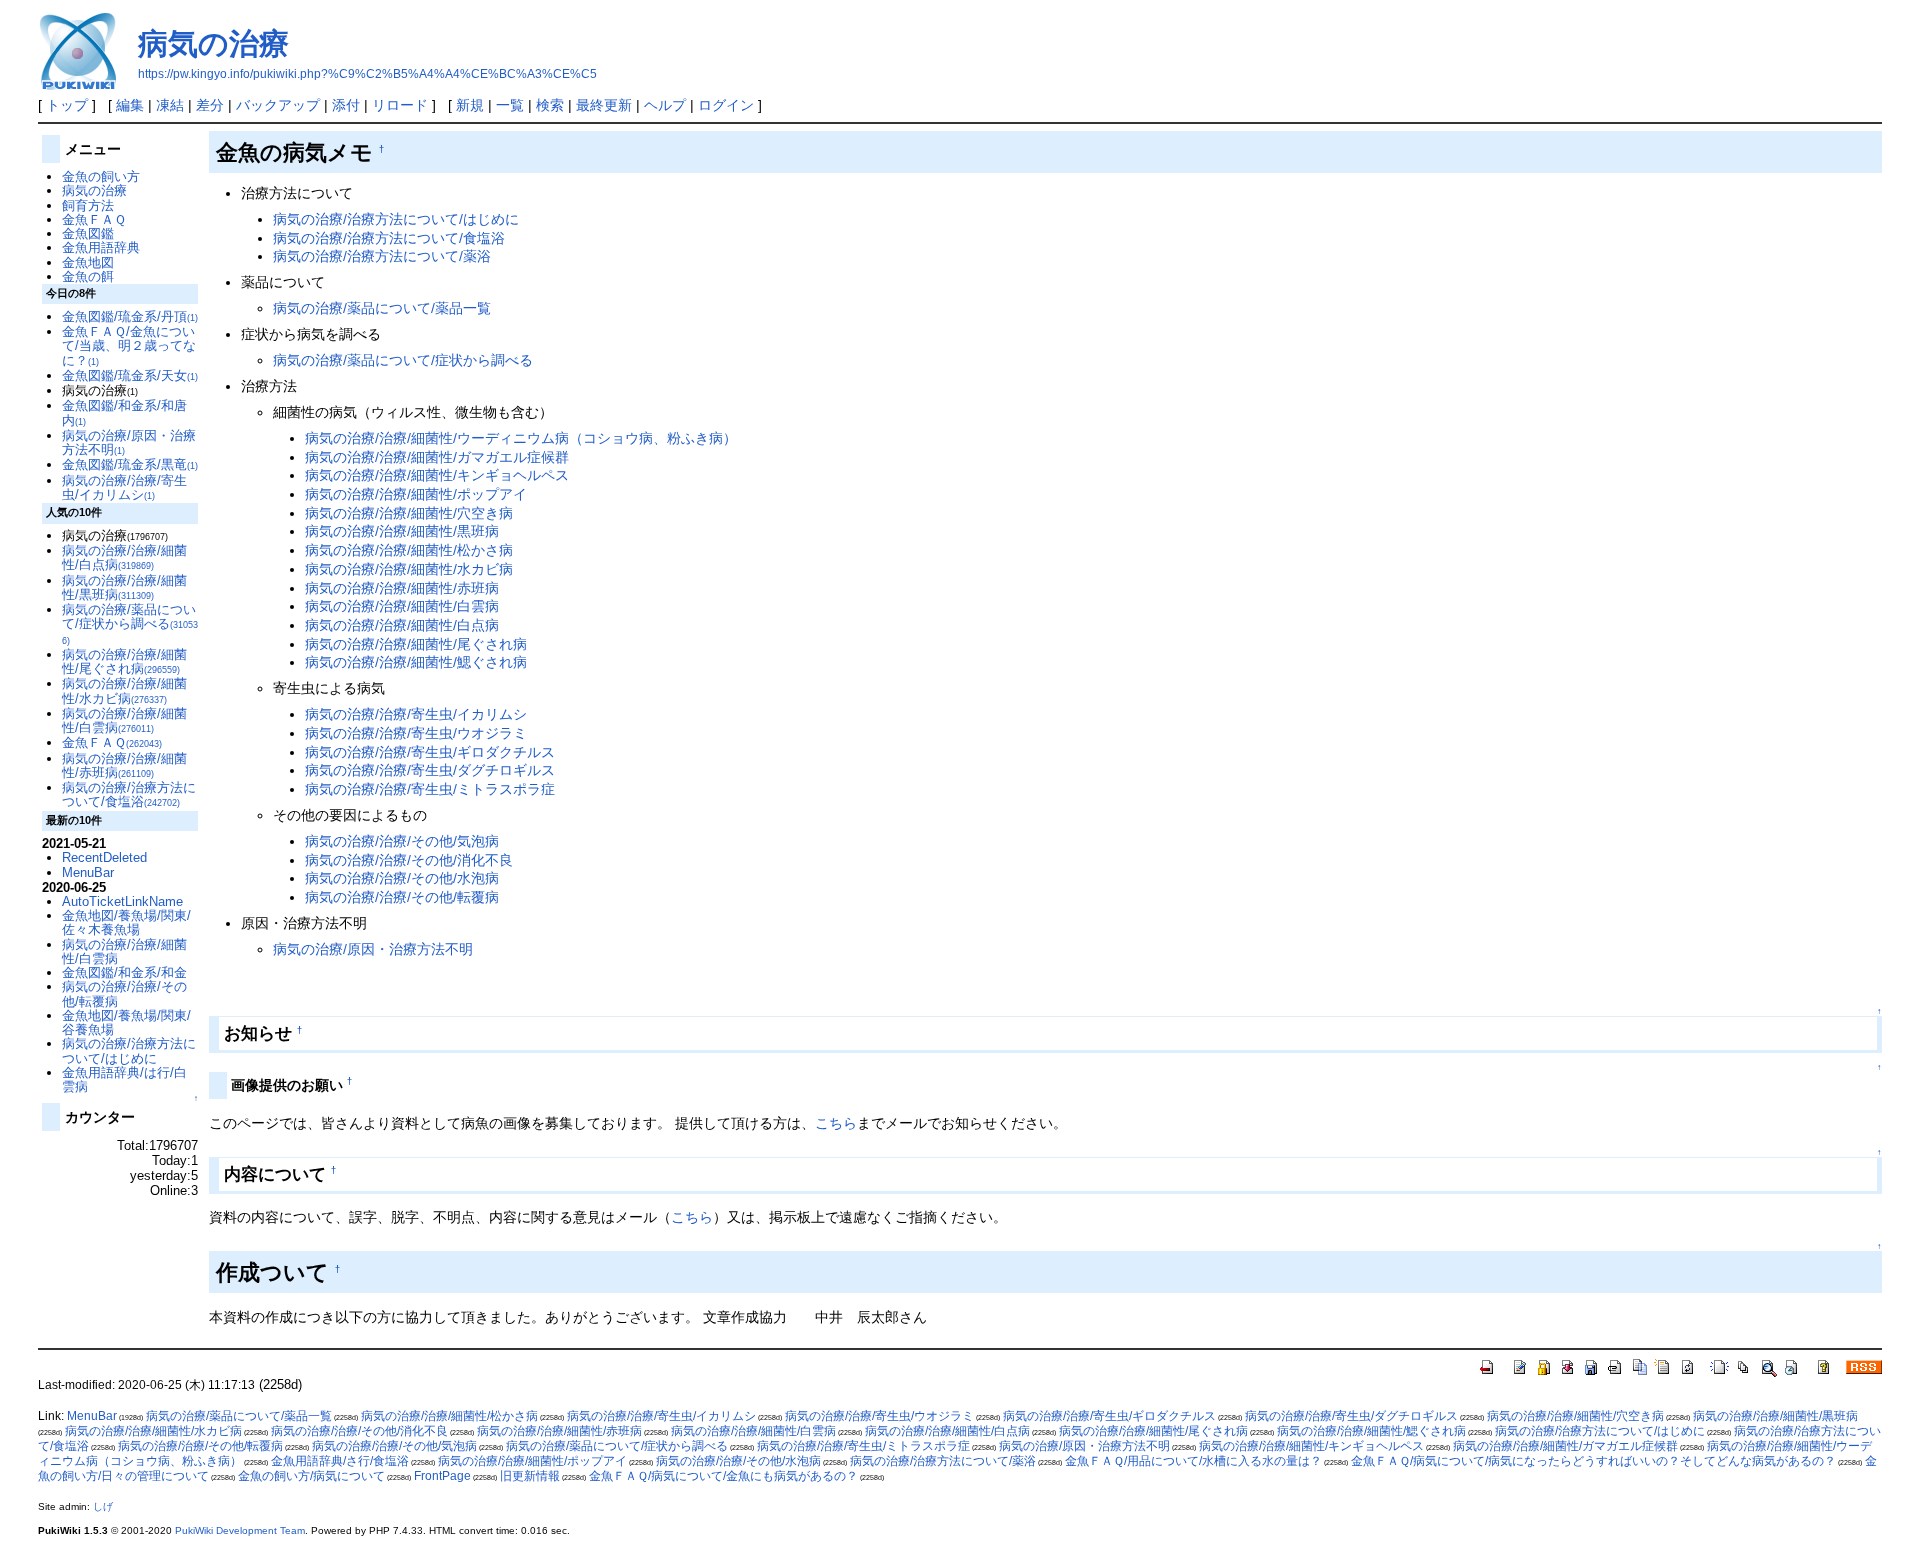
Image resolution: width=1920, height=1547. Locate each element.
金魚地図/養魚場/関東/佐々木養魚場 (126, 922)
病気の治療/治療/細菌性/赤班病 (402, 588)
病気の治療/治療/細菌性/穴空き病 (409, 513)
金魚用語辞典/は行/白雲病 (124, 1079)
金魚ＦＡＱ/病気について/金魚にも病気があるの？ (723, 1476)
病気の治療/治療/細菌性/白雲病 (402, 606)
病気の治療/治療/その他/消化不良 (409, 860)
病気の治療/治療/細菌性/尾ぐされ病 (416, 644)
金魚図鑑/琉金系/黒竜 (130, 464)
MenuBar (88, 872)
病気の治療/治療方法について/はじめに (396, 219)
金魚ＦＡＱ (94, 219)
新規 (470, 105)
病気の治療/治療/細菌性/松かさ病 (409, 550)
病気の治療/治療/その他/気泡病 (402, 841)
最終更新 (604, 105)
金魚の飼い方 (101, 176)
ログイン (726, 105)
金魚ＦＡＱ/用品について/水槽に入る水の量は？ (1193, 1461)
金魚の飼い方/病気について (311, 1476)
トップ (67, 105)
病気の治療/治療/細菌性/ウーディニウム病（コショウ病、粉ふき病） (521, 438)
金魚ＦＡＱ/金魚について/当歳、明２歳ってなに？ (129, 346)
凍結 (170, 105)
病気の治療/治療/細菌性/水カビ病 (409, 569)
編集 (130, 105)
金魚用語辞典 (101, 247)
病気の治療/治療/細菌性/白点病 (402, 625)
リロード (400, 105)
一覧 (510, 105)
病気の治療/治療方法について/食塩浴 (389, 238)
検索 (550, 105)
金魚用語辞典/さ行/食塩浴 (340, 1461)
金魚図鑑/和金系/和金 (124, 972)
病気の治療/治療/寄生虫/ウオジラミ (416, 733)
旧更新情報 (530, 1476)
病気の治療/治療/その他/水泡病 (402, 878)
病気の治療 (213, 43)
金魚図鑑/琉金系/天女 (130, 375)
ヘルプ (665, 105)
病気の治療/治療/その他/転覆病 (402, 897)
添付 (346, 105)
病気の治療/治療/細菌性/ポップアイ (416, 494)
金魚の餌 (88, 276)
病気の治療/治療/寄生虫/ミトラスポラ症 (430, 789)
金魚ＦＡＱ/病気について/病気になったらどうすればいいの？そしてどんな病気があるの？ (1593, 1461)
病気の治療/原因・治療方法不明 (373, 949)
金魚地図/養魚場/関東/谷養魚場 (126, 1022)
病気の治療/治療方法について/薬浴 (382, 256)
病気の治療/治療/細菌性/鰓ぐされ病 (416, 662)
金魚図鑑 (88, 233)
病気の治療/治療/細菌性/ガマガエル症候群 (437, 457)
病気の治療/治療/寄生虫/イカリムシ (416, 714)
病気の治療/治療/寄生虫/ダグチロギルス (430, 770)
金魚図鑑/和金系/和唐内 (124, 412)
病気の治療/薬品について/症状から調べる (403, 360)
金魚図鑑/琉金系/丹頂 (130, 316)
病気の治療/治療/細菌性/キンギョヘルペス (437, 475)
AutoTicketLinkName (122, 901)
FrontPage (442, 1476)
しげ (103, 1506)
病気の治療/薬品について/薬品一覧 (382, 308)
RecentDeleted (104, 857)
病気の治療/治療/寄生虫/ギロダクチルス (430, 752)
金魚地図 (88, 262)
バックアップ (278, 105)
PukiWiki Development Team (240, 1530)
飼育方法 (88, 205)
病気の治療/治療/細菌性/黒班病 (402, 531)
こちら (836, 1123)
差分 (210, 105)
